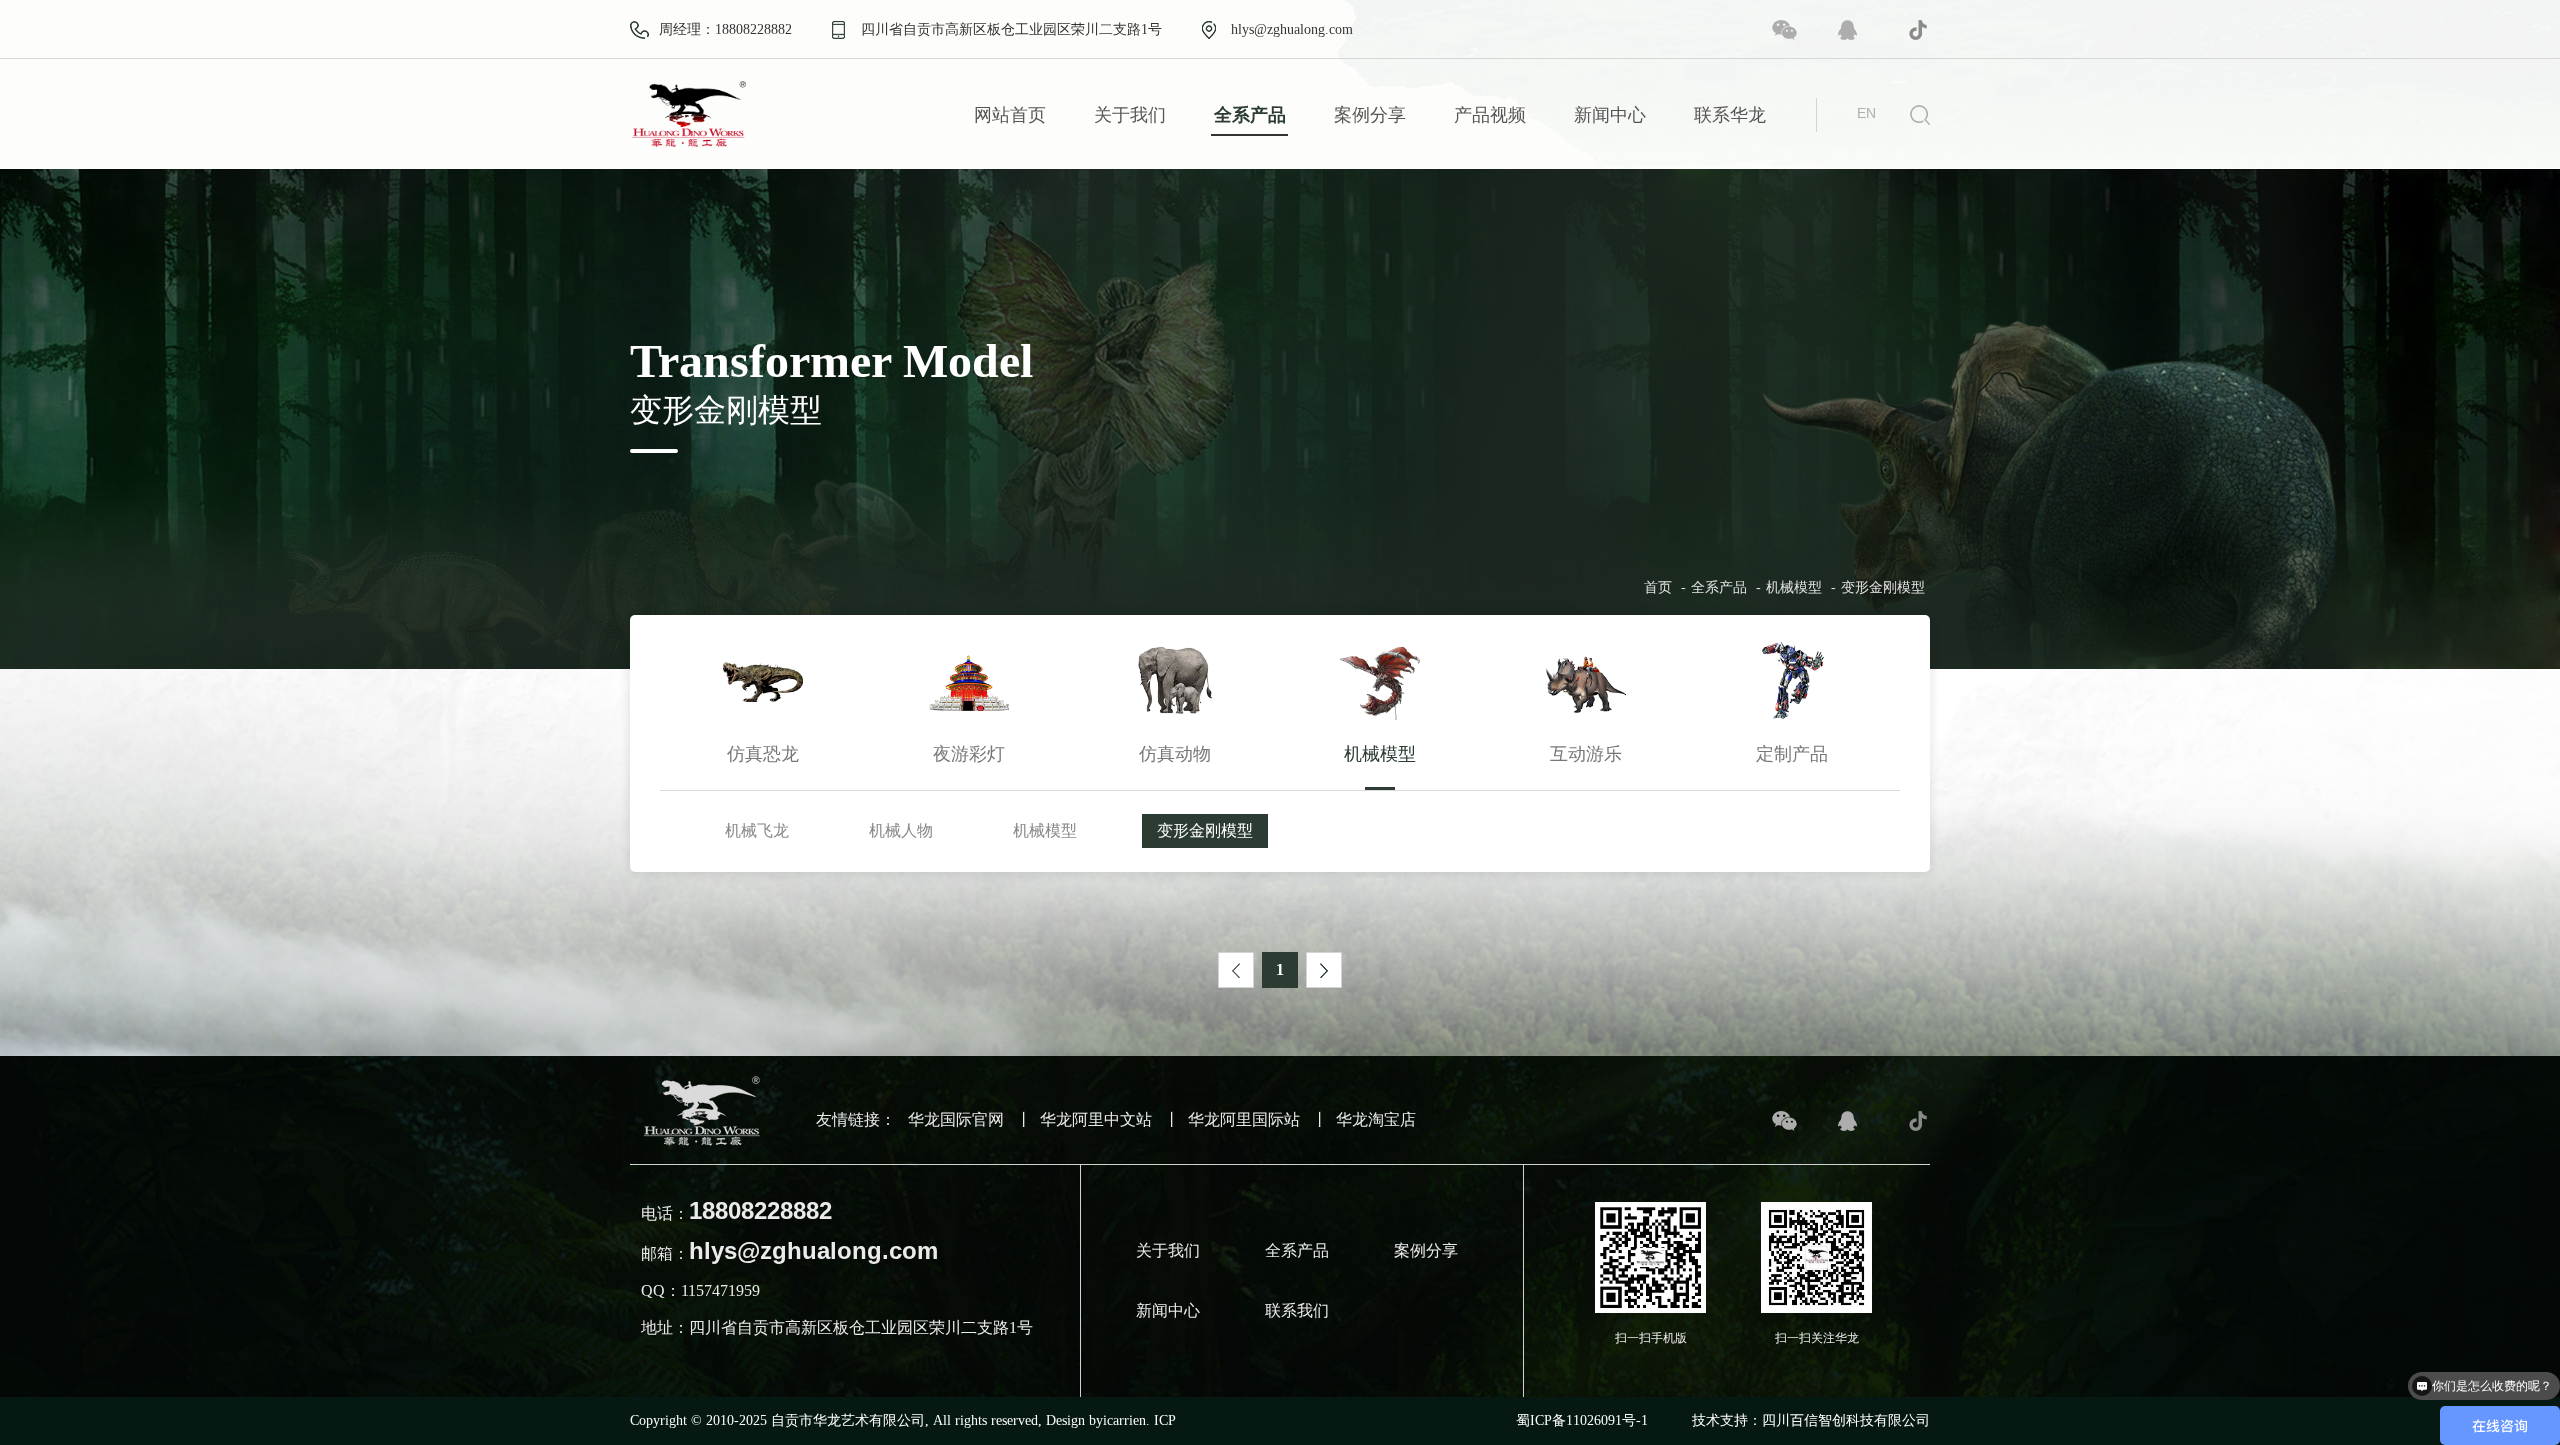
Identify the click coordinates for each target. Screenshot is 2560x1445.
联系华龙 (1730, 115)
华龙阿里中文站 (1096, 1120)
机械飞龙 (757, 830)
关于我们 (1130, 115)
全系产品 (1250, 115)
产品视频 (1490, 115)
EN (1866, 113)
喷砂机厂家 (1211, 1409)
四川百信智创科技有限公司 (1846, 1420)
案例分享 (1370, 115)
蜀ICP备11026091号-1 (1582, 1420)
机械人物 (901, 830)
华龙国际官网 (956, 1120)
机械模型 (1794, 588)
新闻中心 (1610, 115)
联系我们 (1297, 1310)
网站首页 (1010, 115)
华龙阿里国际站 (1244, 1120)
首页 (1658, 588)
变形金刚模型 (1883, 588)
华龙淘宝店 (1376, 1120)
